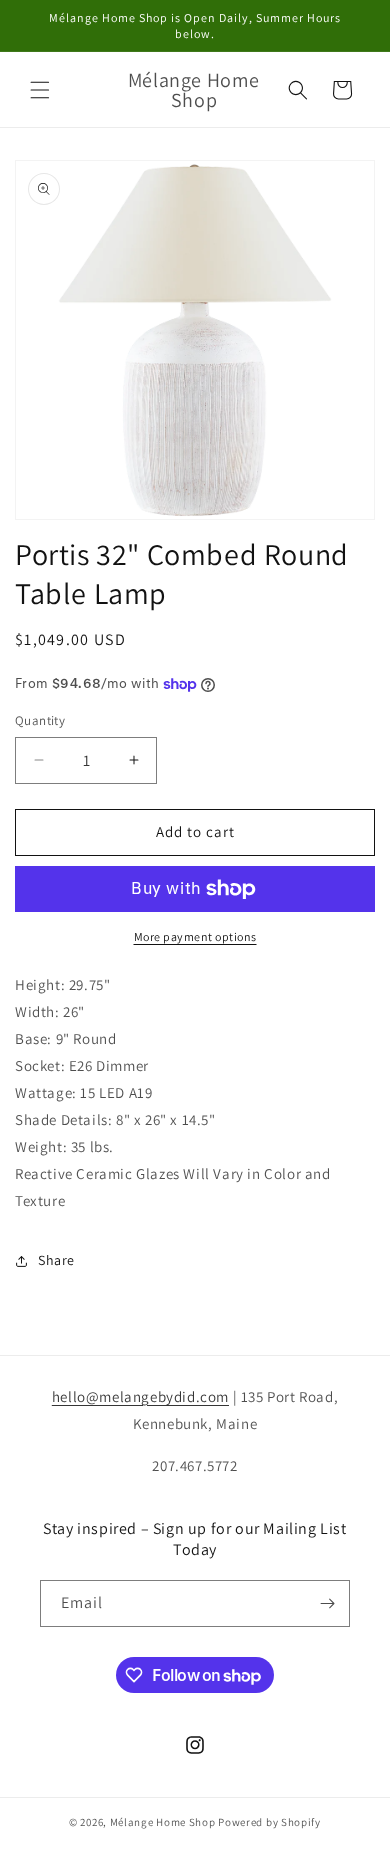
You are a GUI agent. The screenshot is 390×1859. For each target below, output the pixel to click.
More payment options (195, 936)
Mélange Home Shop (163, 1822)
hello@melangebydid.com (140, 1396)
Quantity (40, 720)
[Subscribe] (327, 1603)
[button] (40, 90)
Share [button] (56, 1260)
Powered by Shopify (269, 1822)
